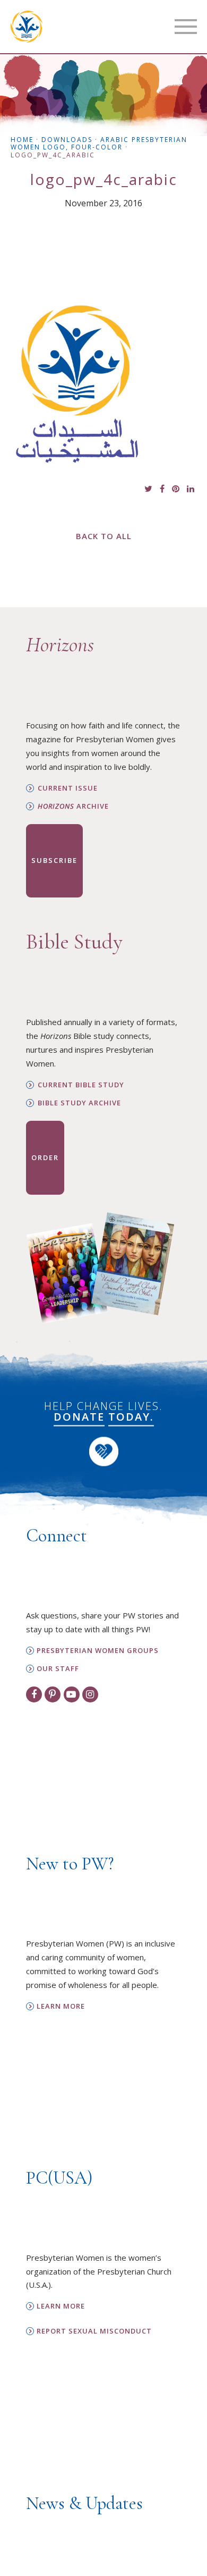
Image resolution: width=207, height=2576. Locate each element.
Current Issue (68, 788)
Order (45, 1157)
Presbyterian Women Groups (98, 1651)
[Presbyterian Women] (27, 27)
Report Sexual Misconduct (94, 2331)
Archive (73, 806)
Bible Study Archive (79, 1103)
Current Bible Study (81, 1085)
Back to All (104, 536)
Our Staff (58, 1669)
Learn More (61, 2006)
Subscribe (54, 860)
